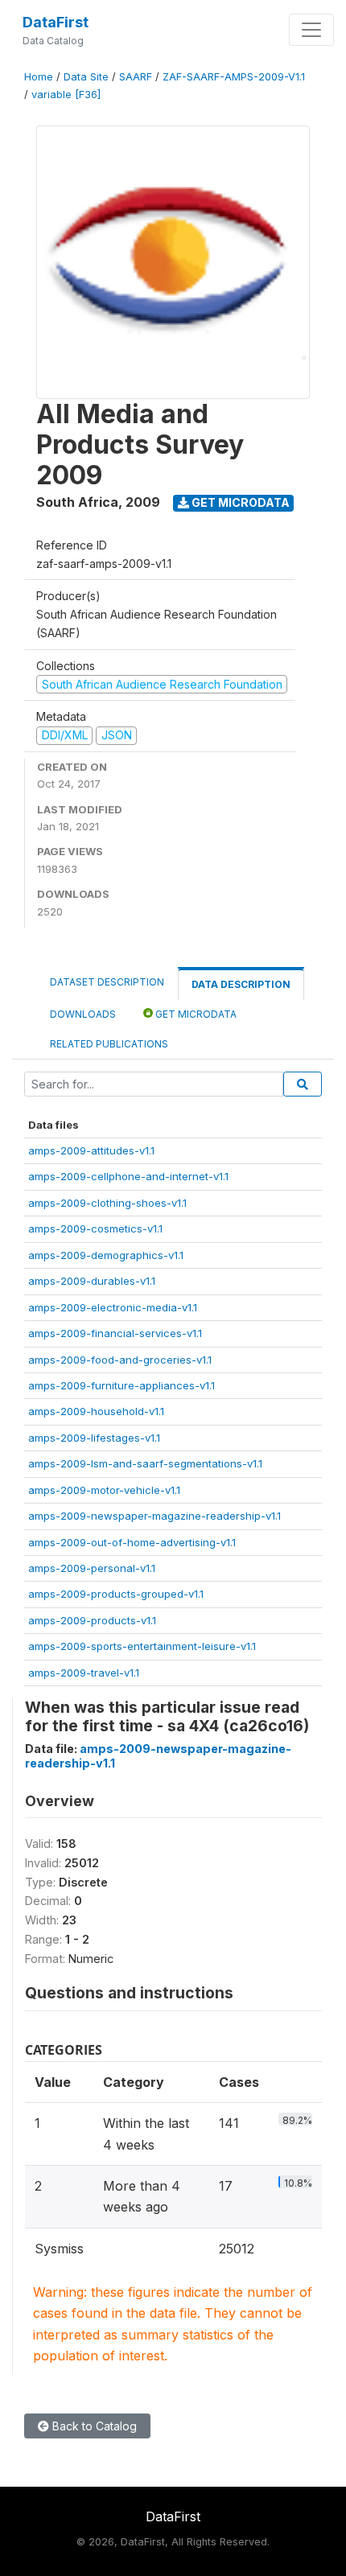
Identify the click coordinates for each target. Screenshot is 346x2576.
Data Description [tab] (241, 984)
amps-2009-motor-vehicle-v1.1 (104, 1490)
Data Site (86, 77)
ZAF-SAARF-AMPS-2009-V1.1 (234, 77)
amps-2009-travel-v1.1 (84, 1673)
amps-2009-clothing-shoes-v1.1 (107, 1203)
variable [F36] (66, 95)
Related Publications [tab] (109, 1044)
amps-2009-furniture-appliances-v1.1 (122, 1385)
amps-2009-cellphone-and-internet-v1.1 (128, 1176)
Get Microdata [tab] (195, 1014)
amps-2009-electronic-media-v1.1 (113, 1307)
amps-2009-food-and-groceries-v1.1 (120, 1360)
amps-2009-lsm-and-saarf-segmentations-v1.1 (145, 1463)
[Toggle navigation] (311, 30)
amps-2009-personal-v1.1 (92, 1568)
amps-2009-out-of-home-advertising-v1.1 (132, 1542)
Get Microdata (239, 502)
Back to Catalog (93, 2426)
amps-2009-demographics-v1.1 (106, 1255)
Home (39, 77)
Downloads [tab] (83, 1014)
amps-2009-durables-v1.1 (92, 1281)
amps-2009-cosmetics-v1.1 (95, 1228)
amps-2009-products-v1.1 (92, 1620)
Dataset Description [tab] (107, 982)
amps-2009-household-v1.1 (96, 1411)
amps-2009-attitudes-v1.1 (91, 1150)
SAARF (136, 77)
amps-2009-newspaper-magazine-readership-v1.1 (154, 1516)
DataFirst (56, 22)
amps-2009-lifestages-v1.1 (94, 1438)
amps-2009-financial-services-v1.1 (115, 1333)
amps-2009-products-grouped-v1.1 (116, 1594)
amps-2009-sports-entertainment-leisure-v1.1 (142, 1646)
